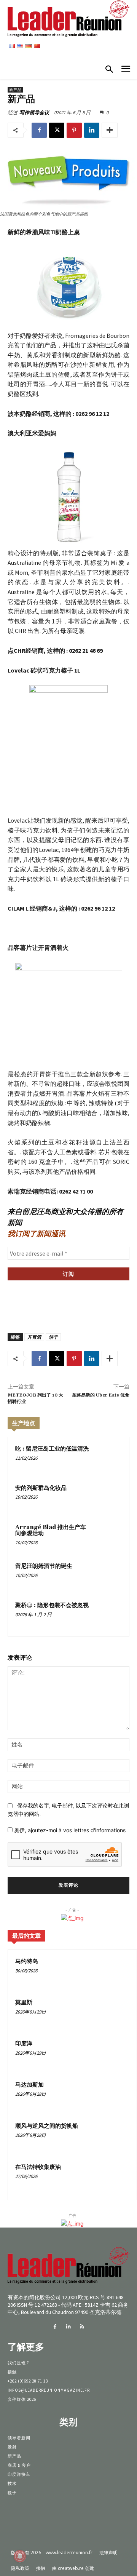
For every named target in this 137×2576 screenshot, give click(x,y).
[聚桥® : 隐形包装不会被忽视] (108, 1615)
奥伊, (69, 1830)
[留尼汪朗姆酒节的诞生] (108, 1576)
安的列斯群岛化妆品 (41, 1488)
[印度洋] (115, 2054)
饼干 (53, 1337)
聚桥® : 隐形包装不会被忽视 (52, 1605)
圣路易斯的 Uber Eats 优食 (101, 1395)
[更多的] (110, 130)
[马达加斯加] (115, 2095)
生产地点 (24, 1423)
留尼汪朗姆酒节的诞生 (44, 1566)
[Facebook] (39, 130)
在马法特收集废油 (38, 2167)
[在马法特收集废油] (115, 2178)
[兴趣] (74, 130)
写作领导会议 (34, 113)
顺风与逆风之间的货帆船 (47, 2126)
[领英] (92, 130)
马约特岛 (27, 1962)
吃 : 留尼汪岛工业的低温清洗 (52, 1449)
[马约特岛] (115, 1972)
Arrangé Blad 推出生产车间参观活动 (51, 1531)
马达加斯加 (29, 2085)
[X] (57, 130)
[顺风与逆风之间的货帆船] (115, 2137)
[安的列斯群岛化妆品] (108, 1498)
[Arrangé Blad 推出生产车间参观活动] (108, 1537)
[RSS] (82, 2327)
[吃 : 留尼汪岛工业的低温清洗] (108, 1458)
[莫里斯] (115, 2013)
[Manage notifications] (20, 2556)
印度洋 (24, 2044)
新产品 (15, 90)
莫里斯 (24, 2003)
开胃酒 (34, 1337)
